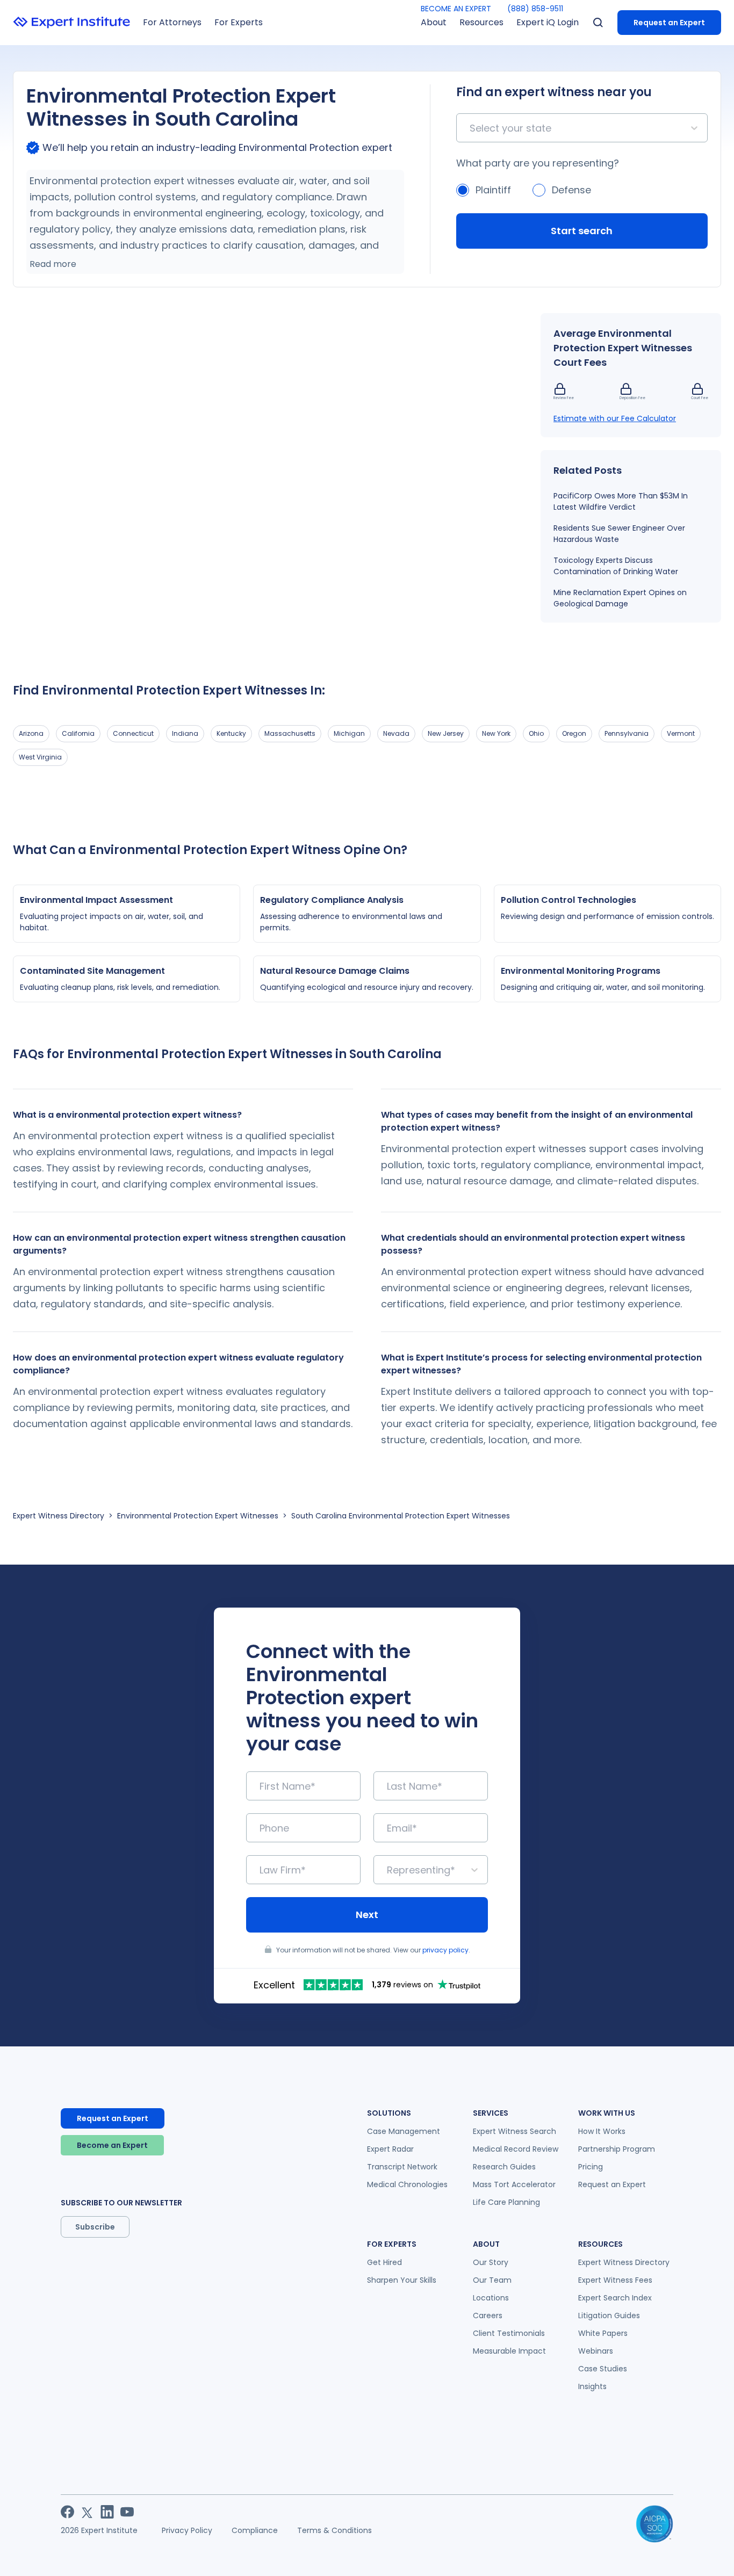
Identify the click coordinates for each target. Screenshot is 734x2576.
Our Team (492, 2280)
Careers (488, 2315)
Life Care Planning (506, 2202)
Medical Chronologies (407, 2184)
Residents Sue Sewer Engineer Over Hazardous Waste (619, 534)
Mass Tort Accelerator (514, 2184)
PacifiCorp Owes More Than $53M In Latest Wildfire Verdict (621, 501)
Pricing (591, 2167)
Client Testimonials (509, 2333)
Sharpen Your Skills (402, 2280)
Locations (491, 2298)
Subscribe (95, 2227)
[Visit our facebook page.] (67, 2512)
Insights (592, 2386)
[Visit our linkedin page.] (107, 2512)
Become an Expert (112, 2145)
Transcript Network (402, 2167)
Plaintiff (493, 190)
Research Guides (504, 2167)
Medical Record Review (516, 2149)
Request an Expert (669, 23)
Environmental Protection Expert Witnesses (198, 1516)
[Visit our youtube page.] (127, 2512)
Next (367, 1915)
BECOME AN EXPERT (456, 9)
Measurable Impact (509, 2351)
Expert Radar (390, 2149)
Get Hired (384, 2262)
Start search (582, 231)
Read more (53, 264)
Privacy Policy (187, 2530)
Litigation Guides (609, 2315)
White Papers (603, 2333)
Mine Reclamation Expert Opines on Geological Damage (620, 598)
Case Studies (603, 2369)
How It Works (602, 2131)
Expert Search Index (615, 2298)
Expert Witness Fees (615, 2280)
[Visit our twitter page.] (87, 2512)
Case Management (404, 2131)
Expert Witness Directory (59, 1516)
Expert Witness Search (514, 2131)
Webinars (596, 2351)
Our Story (491, 2262)
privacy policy (445, 1950)
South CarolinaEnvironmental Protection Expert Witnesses (401, 1516)
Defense (571, 190)
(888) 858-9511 (535, 9)
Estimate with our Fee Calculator (615, 418)
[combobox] (471, 128)
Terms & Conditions (334, 2530)
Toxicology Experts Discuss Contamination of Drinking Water (616, 566)
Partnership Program (617, 2149)
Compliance (255, 2530)
